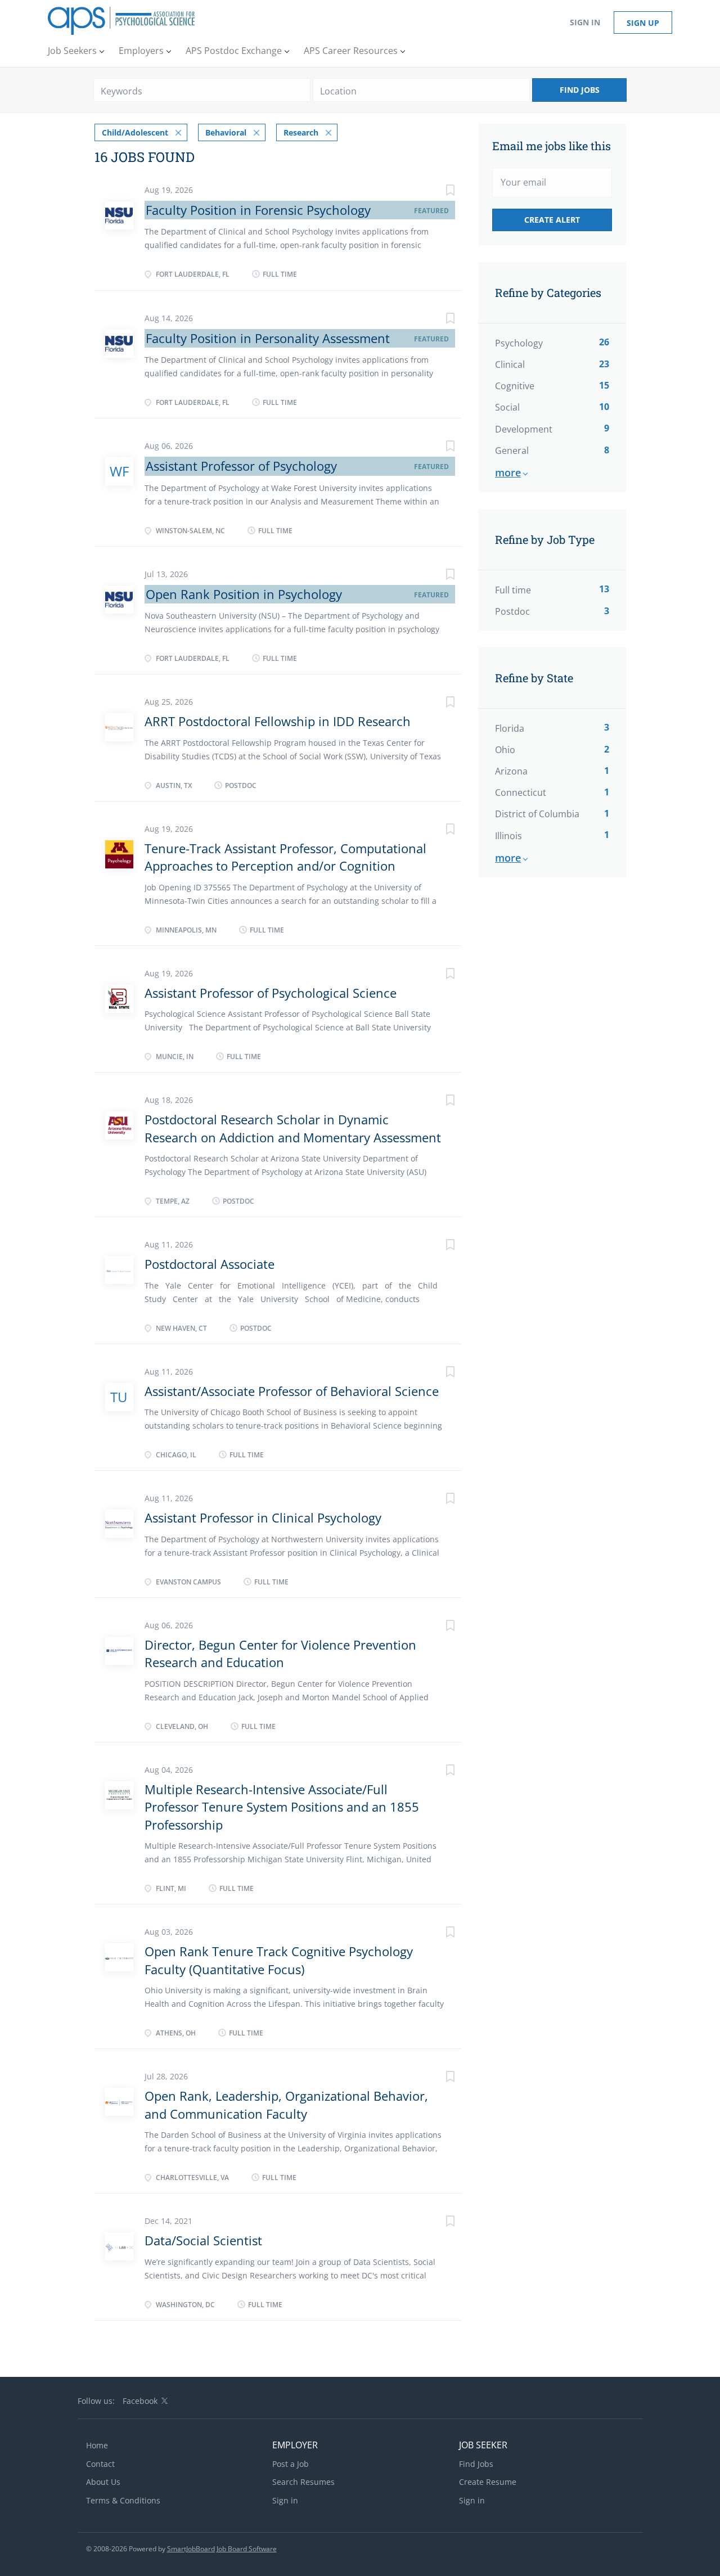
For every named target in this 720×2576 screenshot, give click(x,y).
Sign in (585, 22)
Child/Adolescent (135, 132)
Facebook (140, 2401)
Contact (100, 2464)
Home (97, 2445)
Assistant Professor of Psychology (241, 466)
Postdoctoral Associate (210, 1264)
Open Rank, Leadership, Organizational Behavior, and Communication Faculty (286, 2104)
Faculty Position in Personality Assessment (268, 338)
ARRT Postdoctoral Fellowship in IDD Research (278, 721)
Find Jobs (580, 90)
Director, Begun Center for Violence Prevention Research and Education (280, 1653)
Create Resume (488, 2482)
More (508, 472)
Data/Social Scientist (203, 2240)
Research (301, 132)
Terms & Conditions (123, 2500)
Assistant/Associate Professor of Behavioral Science (292, 1391)
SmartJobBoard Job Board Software (222, 2549)
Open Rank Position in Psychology (244, 594)
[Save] (439, 192)
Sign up (643, 23)
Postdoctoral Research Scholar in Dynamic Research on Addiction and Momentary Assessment (293, 1128)
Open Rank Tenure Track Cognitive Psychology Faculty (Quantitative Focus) (279, 1960)
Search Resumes (303, 2482)
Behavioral (226, 132)
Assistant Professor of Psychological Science (271, 993)
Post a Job (291, 2464)
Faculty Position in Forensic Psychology (258, 210)
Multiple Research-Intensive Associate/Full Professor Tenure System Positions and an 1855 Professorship (282, 1807)
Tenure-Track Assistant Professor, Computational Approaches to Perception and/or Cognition (285, 857)
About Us (103, 2482)
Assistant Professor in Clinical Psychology (263, 1517)
